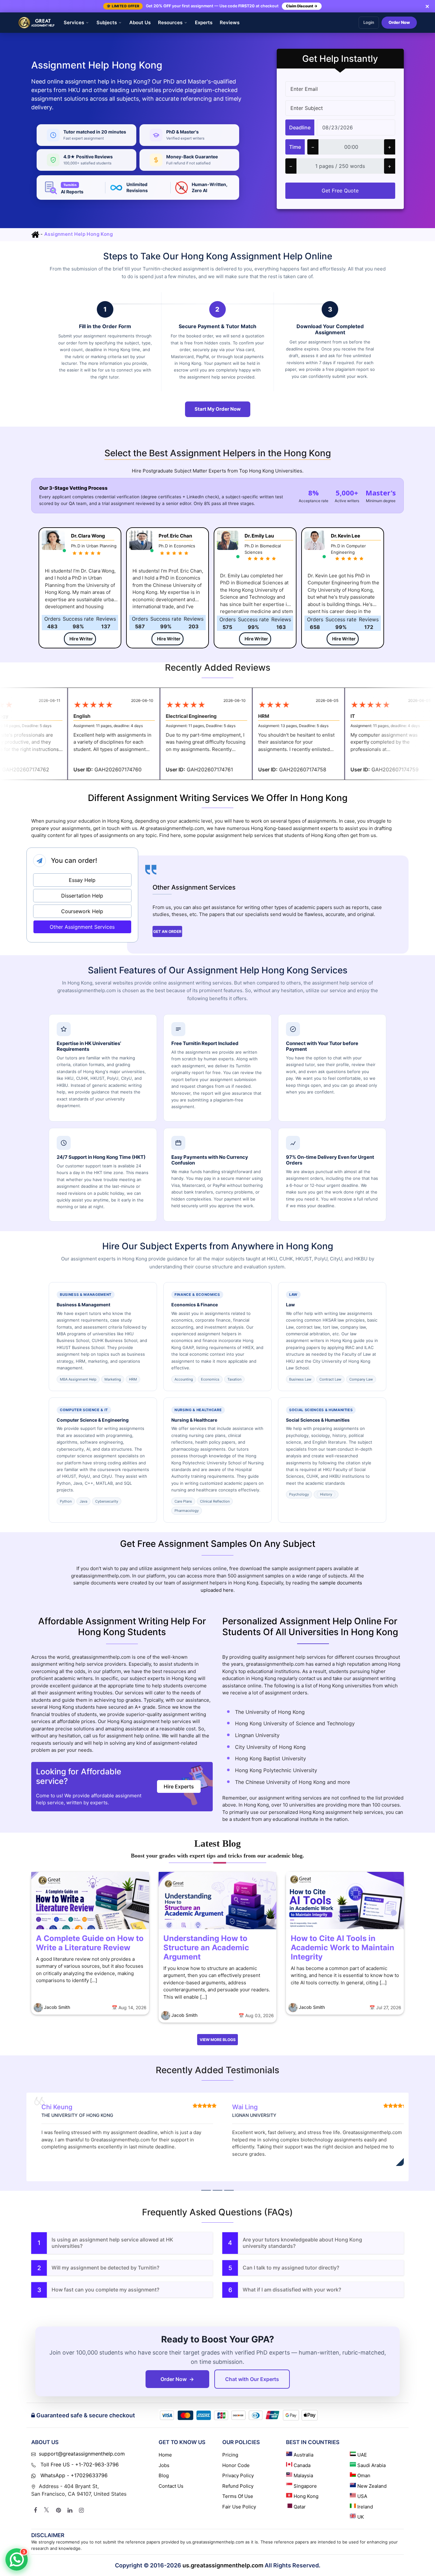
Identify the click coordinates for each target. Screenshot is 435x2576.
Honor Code (236, 2465)
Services (74, 22)
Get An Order (167, 931)
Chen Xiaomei (62, 2107)
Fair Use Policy (239, 2507)
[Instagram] (81, 2510)
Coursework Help (82, 911)
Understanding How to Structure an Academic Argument (206, 1948)
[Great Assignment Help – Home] (37, 23)
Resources (170, 22)
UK (361, 2517)
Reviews (230, 22)
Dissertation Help (82, 896)
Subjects (107, 22)
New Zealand (372, 2486)
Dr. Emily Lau (259, 536)
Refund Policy (238, 2486)
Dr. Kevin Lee (346, 536)
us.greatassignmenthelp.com (223, 2565)
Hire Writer (81, 639)
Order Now (399, 23)
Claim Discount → (302, 6)
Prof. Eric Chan (175, 536)
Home (165, 2455)
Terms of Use (238, 2496)
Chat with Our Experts (252, 2379)
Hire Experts (179, 1786)
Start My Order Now (218, 409)
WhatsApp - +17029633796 (73, 2475)
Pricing (230, 2455)
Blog (164, 2475)
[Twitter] (46, 2510)
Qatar (300, 2507)
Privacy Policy (238, 2475)
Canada (302, 2465)
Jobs (164, 2465)
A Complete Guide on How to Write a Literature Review (90, 1943)
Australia (303, 2455)
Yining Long (250, 2107)
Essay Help (82, 880)
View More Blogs (218, 2040)
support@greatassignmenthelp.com (82, 2454)
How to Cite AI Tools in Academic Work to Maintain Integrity (342, 1948)
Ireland (365, 2507)
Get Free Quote (340, 191)
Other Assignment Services (82, 927)
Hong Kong (306, 2496)
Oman (364, 2475)
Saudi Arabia (371, 2465)
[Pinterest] (58, 2510)
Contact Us (171, 2486)
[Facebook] (35, 2510)
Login (369, 23)
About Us (140, 22)
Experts (204, 22)
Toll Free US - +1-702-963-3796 (79, 2464)
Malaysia (303, 2475)
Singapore (305, 2486)
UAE (362, 2455)
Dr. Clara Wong (88, 536)
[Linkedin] (70, 2510)
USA (362, 2496)
